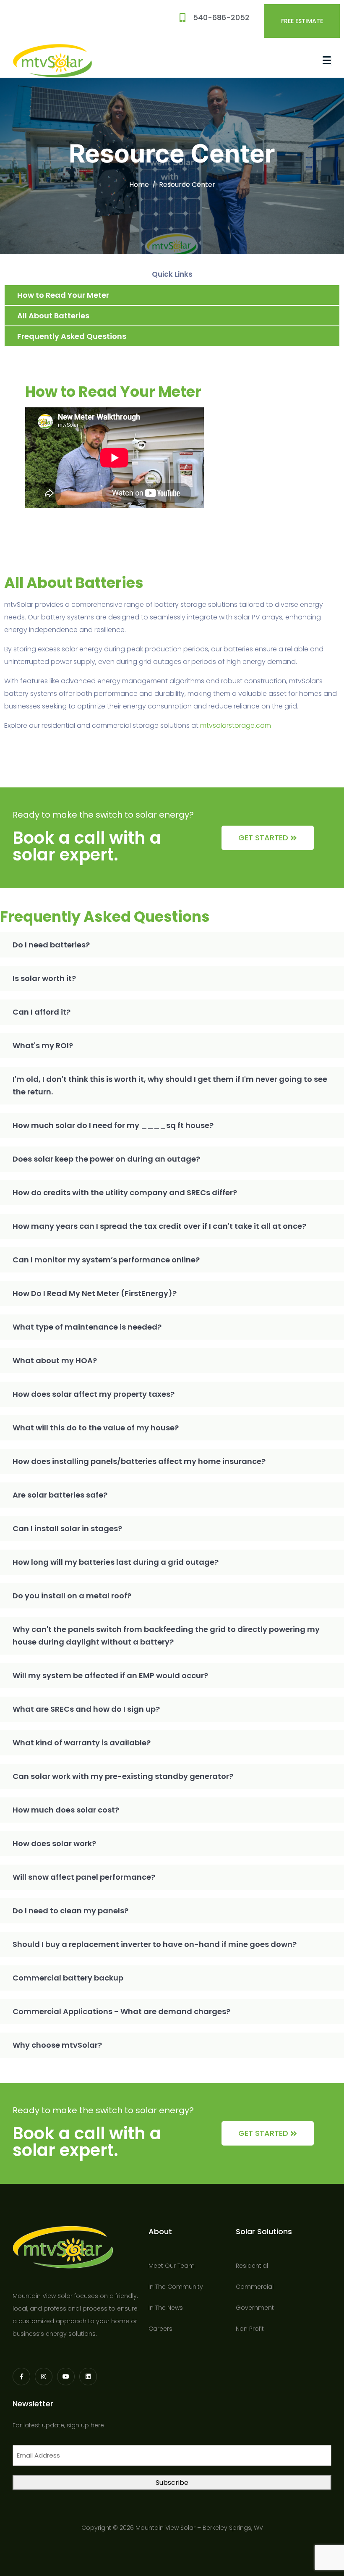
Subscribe (172, 2483)
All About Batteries (53, 316)
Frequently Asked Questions (72, 336)
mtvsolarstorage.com (236, 725)
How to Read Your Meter (63, 295)
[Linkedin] (88, 2377)
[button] (172, 945)
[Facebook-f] (21, 2377)
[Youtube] (66, 2377)
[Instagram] (44, 2377)
